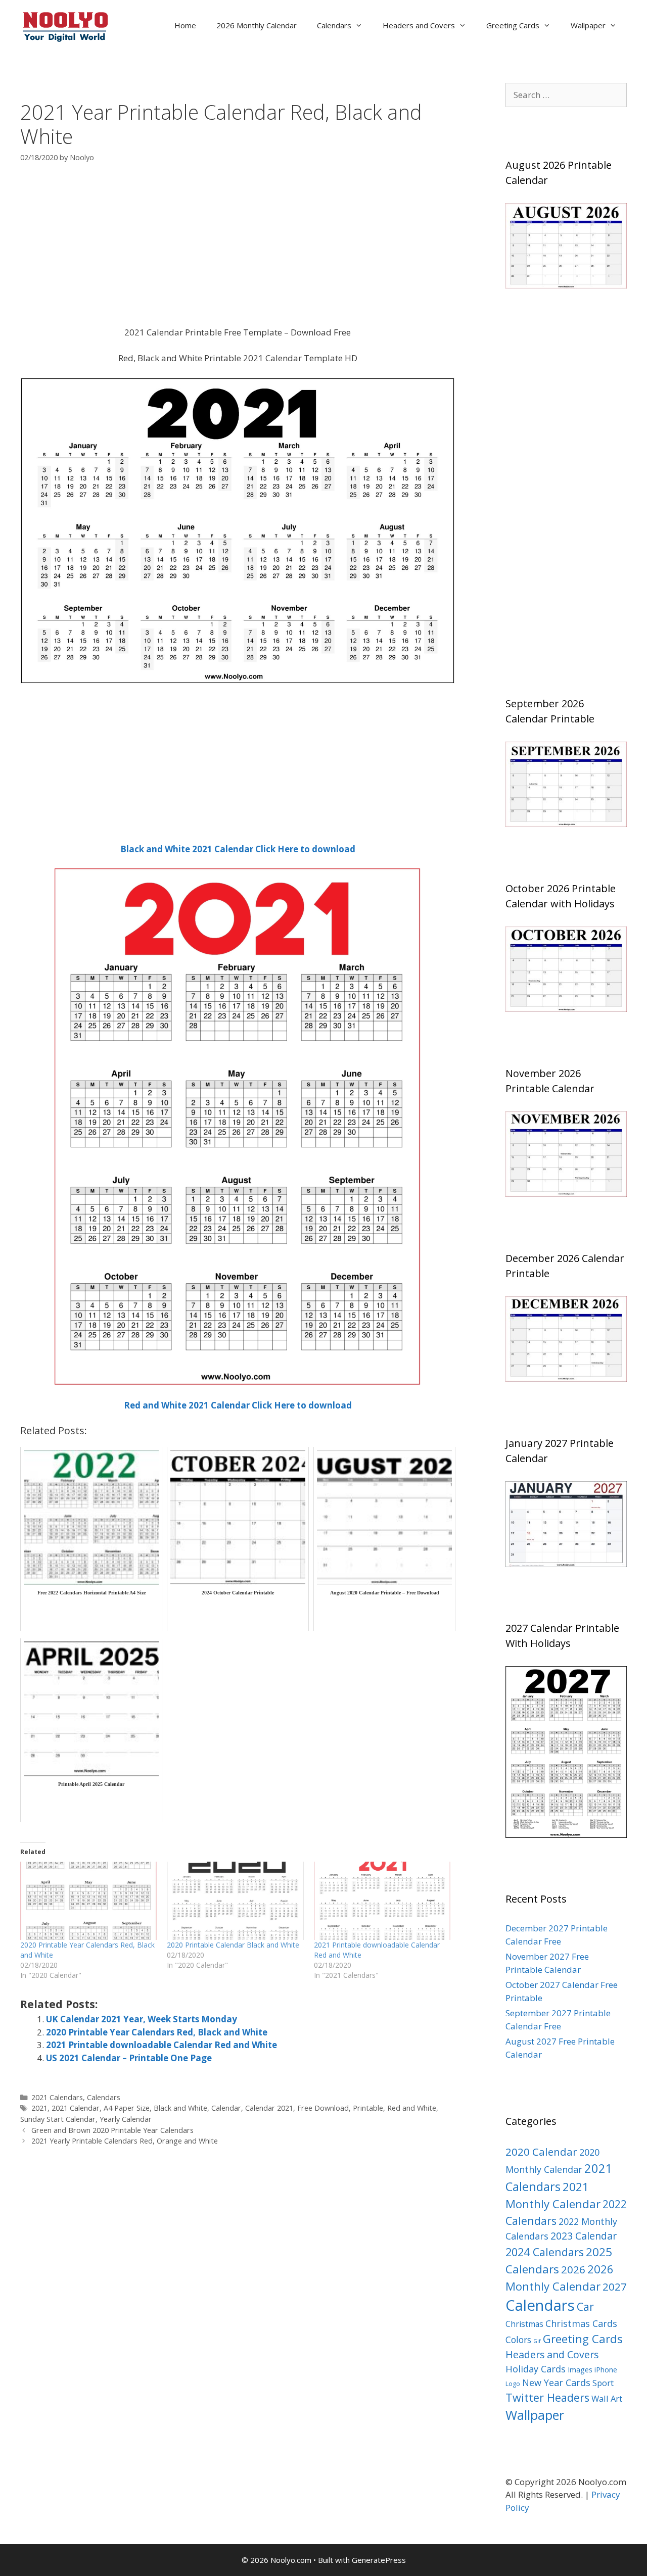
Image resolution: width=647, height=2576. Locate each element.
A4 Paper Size (127, 2108)
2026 (573, 2269)
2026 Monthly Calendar (257, 25)
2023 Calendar (584, 2236)
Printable (368, 2108)
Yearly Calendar (126, 2119)
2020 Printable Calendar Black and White (233, 1945)
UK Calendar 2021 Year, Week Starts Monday (142, 2019)
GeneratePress (379, 2560)
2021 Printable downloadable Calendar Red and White (161, 2045)
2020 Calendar (541, 2152)
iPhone (606, 2370)
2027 (615, 2287)
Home (185, 25)
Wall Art (607, 2398)
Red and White (412, 2108)
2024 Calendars (545, 2252)
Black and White (180, 2108)
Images (580, 2370)
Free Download (323, 2108)
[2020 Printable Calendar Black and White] (235, 1901)
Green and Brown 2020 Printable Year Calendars (112, 2130)
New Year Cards (556, 2383)
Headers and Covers (419, 25)
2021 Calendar (76, 2108)
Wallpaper (588, 25)
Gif (537, 2341)
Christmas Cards (581, 2323)
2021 (39, 2108)
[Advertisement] (238, 251)
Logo (513, 2384)
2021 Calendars (57, 2097)
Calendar (226, 2108)
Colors (518, 2340)
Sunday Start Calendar (58, 2119)
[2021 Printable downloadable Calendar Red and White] (382, 1901)
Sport (603, 2383)
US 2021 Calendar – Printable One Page (129, 2058)
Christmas (524, 2324)
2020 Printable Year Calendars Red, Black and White (157, 2032)
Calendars (334, 25)
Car (585, 2306)
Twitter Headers (547, 2397)
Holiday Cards (536, 2369)
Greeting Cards (513, 25)
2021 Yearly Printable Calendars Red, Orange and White (125, 2141)
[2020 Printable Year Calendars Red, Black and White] (88, 1901)
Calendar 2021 (269, 2108)
